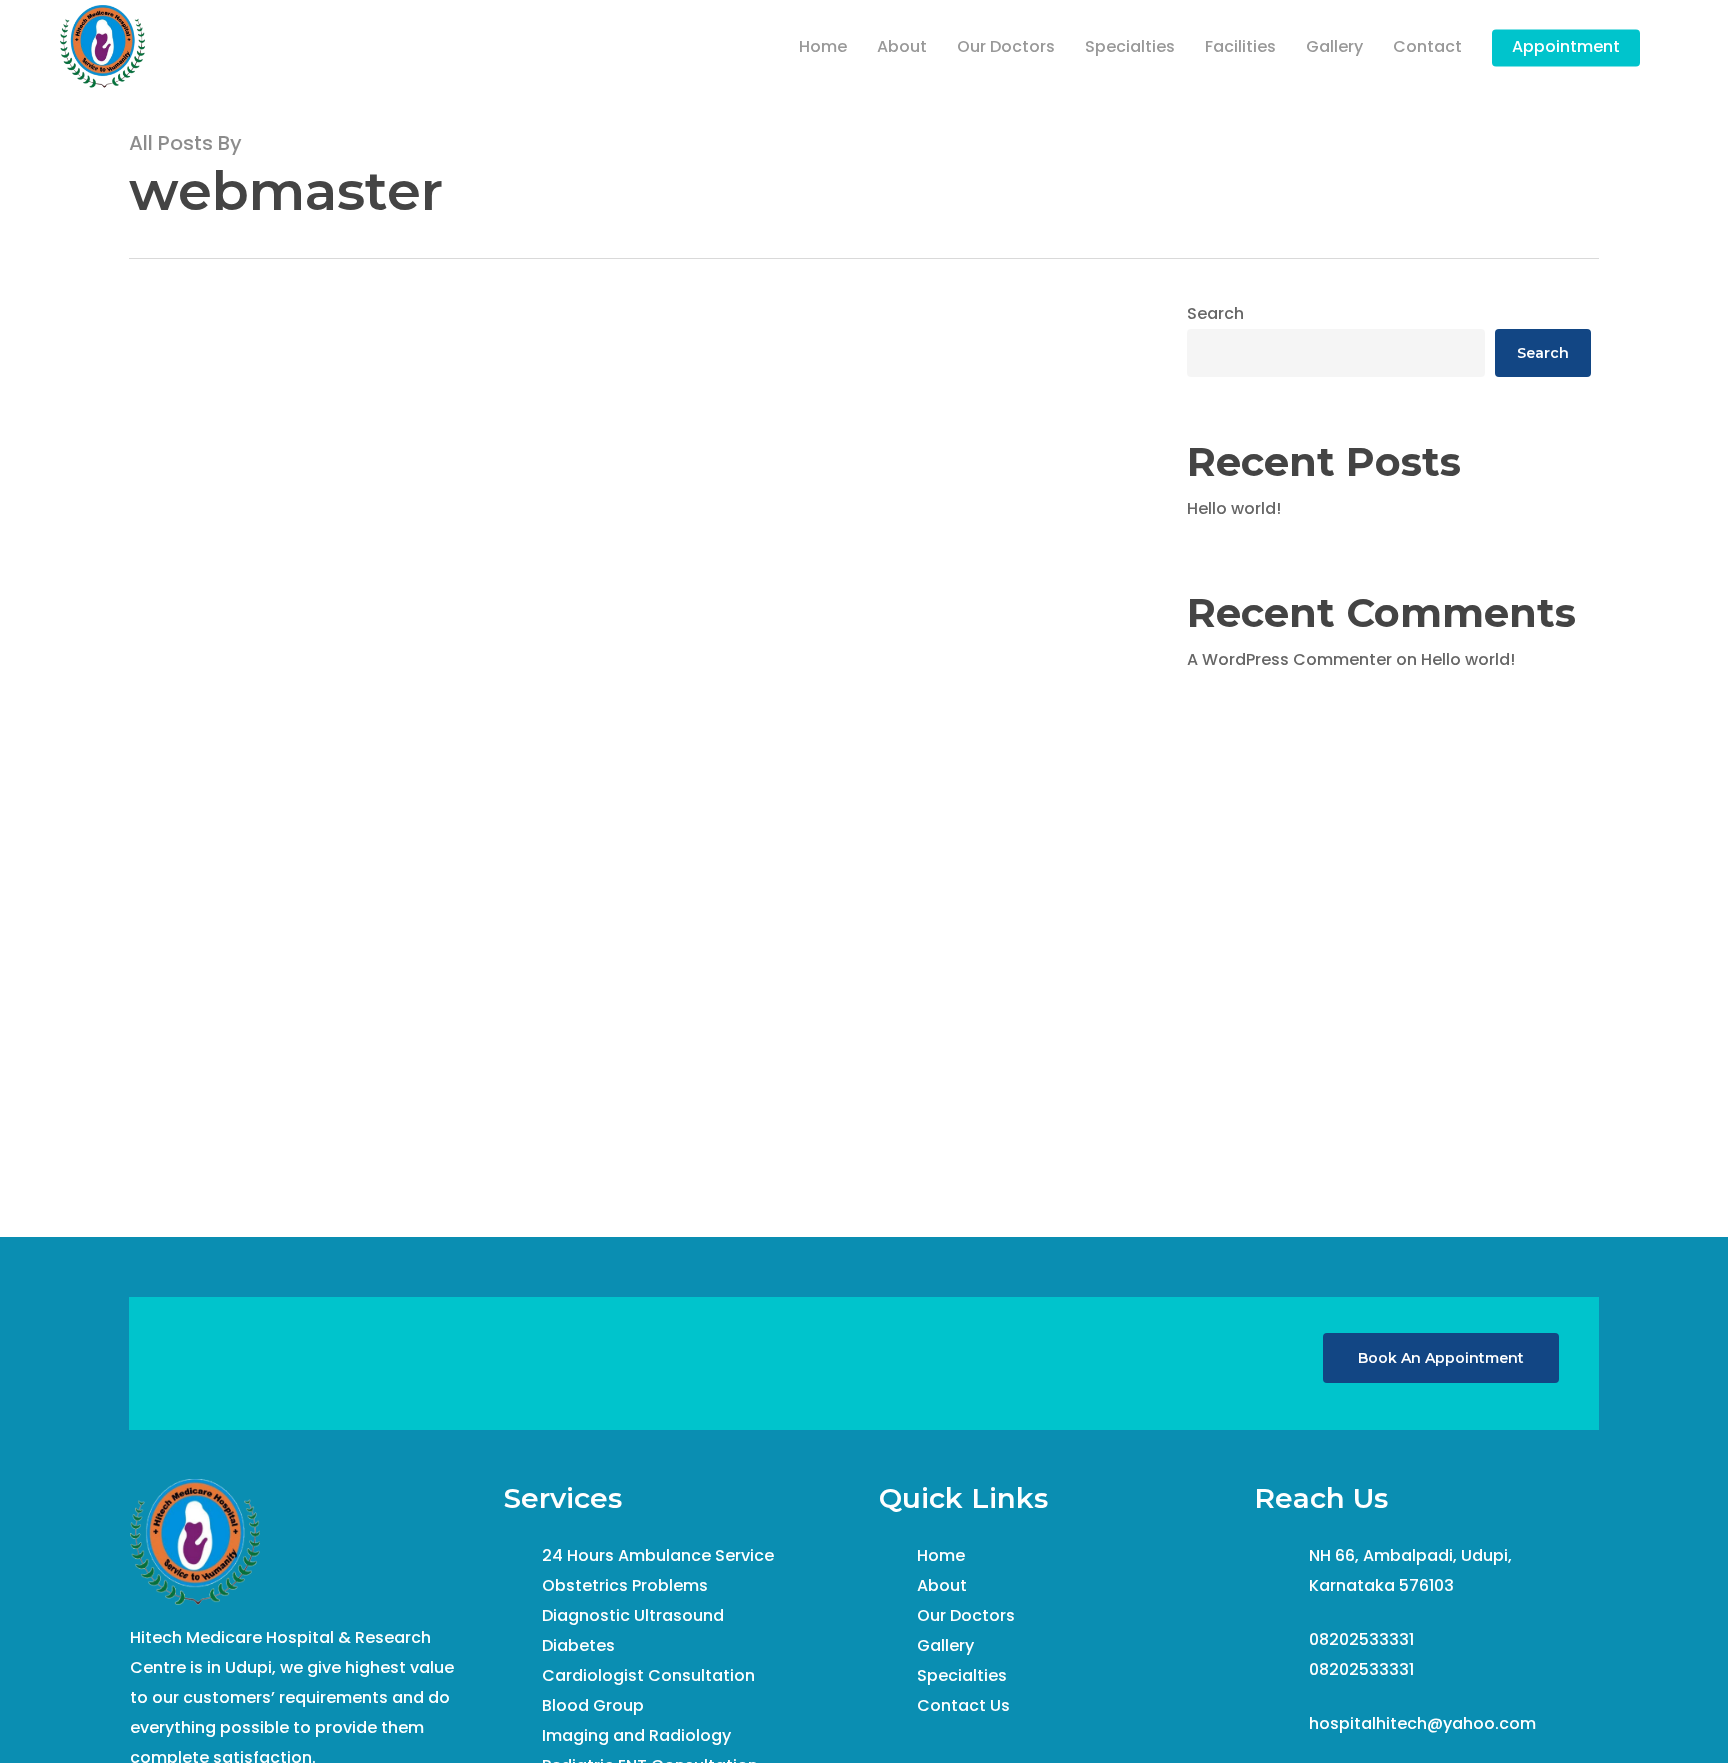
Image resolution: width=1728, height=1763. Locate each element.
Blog (175, 1181)
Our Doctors (966, 1615)
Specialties (962, 1675)
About (942, 1585)
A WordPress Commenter (1289, 659)
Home (941, 1555)
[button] (1441, 1358)
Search (1215, 313)
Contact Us (963, 1705)
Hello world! (1234, 508)
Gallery (945, 1645)
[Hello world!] (624, 828)
